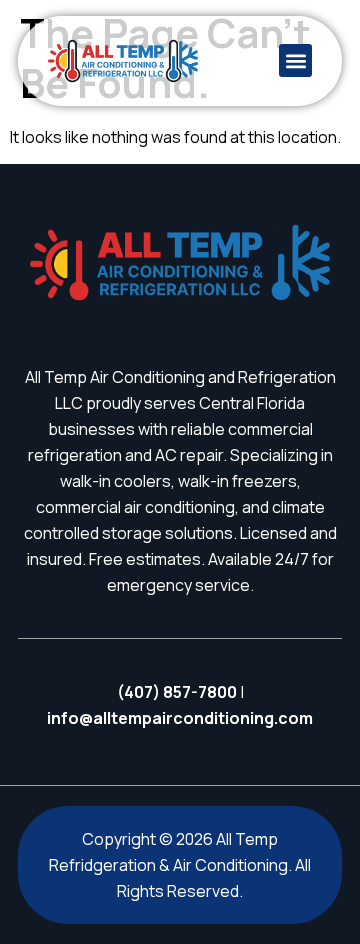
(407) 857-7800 (177, 692)
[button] (295, 60)
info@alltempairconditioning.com (180, 718)
